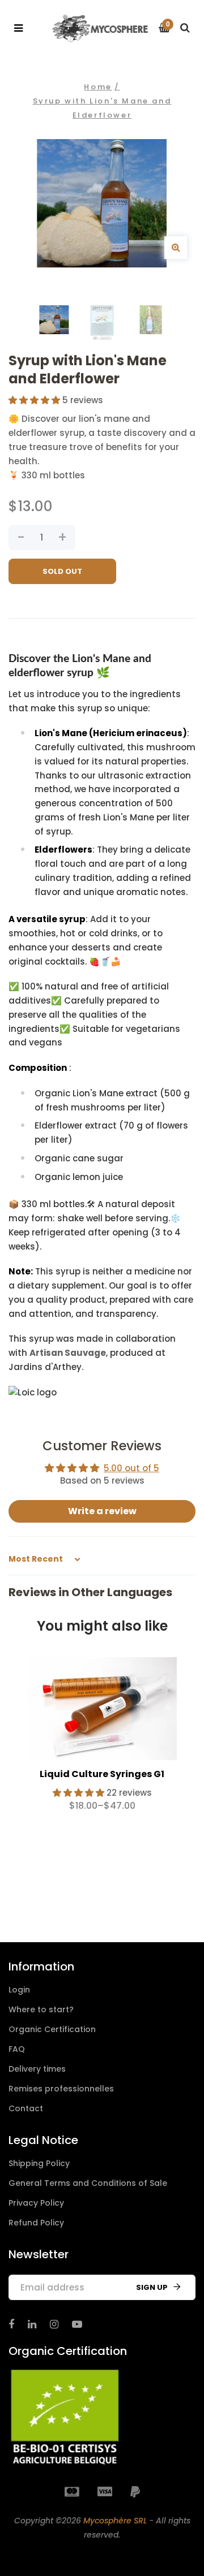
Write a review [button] (102, 1511)
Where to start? (41, 2009)
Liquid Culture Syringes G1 (102, 1774)
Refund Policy (36, 2223)
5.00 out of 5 (131, 1468)
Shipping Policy (39, 2163)
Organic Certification (52, 2029)
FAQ (17, 2049)
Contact (26, 2108)
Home (98, 87)
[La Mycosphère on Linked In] (32, 2324)
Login (19, 1990)
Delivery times (37, 2069)
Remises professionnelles (61, 2089)
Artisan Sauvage (68, 1353)
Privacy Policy (36, 2203)
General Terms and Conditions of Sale (88, 2183)
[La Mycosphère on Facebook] (11, 2324)
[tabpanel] (102, 1739)
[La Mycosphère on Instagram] (54, 2324)
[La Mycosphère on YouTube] (77, 2324)
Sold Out (62, 571)
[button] (35, 400)
